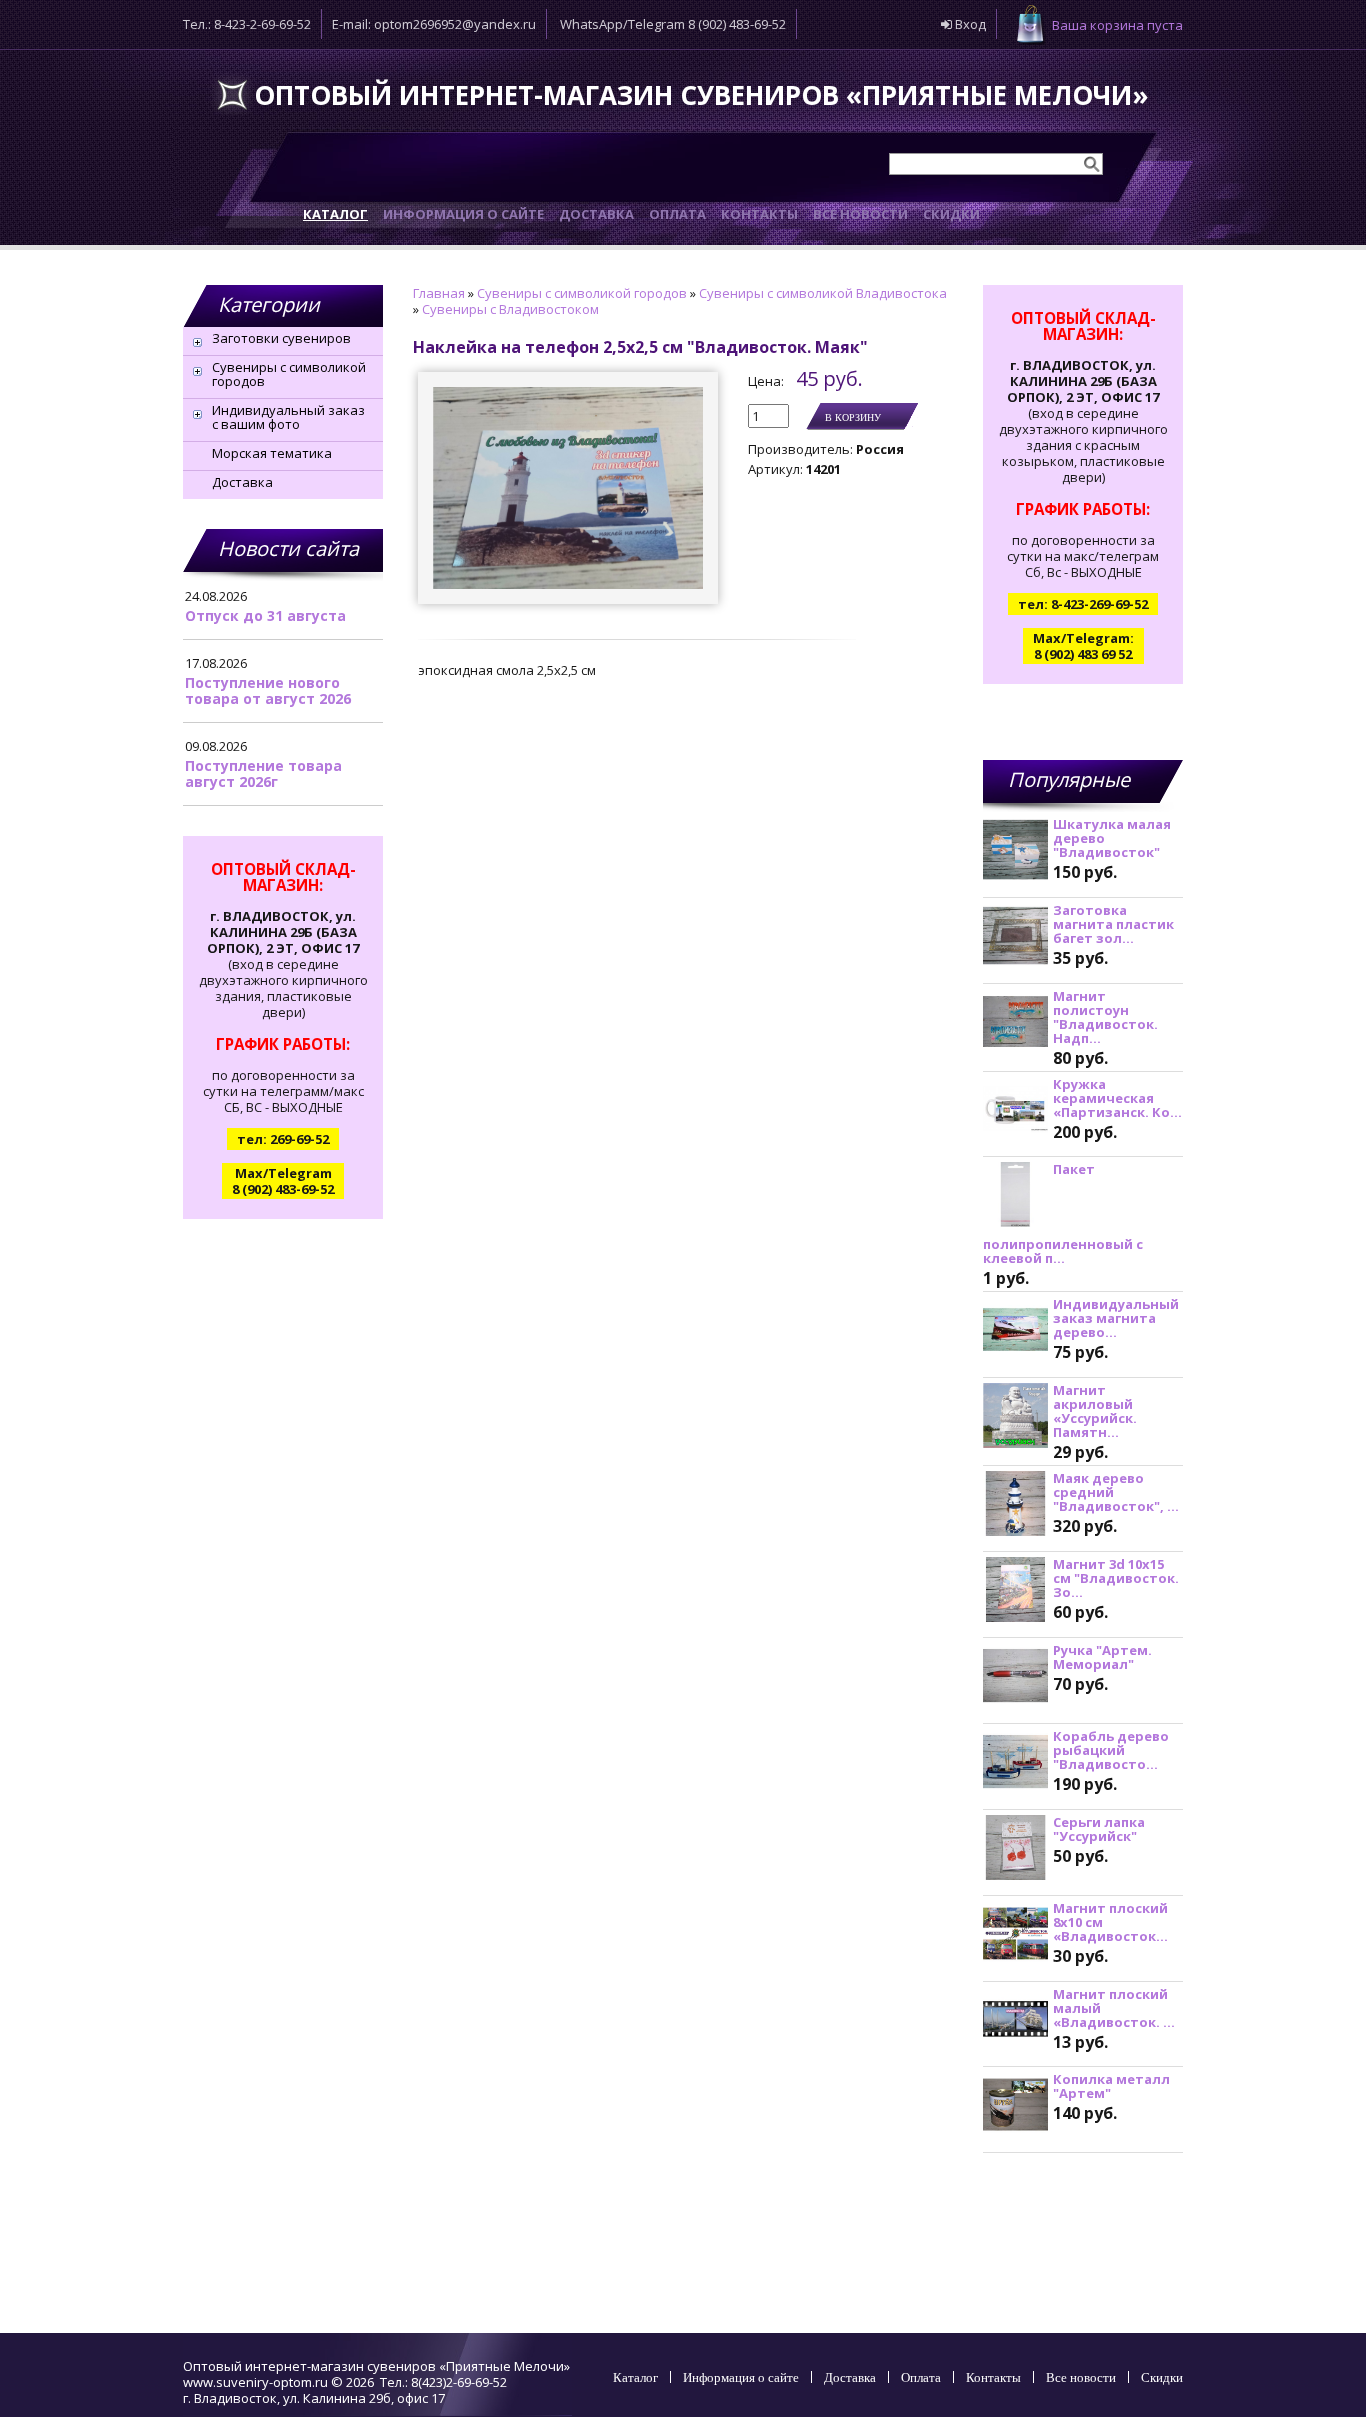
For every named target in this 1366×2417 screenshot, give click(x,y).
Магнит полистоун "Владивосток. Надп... (1105, 1017)
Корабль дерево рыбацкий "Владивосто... (1111, 1750)
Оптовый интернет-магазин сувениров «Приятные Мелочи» (701, 95)
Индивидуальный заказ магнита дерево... (1116, 1318)
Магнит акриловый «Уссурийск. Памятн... (1095, 1411)
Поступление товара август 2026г (263, 773)
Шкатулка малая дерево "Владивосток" (1112, 838)
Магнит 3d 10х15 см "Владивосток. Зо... (1116, 1578)
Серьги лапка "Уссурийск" (1099, 1829)
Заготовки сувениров (281, 338)
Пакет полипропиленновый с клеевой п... (1063, 1213)
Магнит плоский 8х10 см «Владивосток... (1110, 1922)
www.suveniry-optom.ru (255, 2382)
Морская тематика (272, 453)
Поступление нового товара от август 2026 (268, 690)
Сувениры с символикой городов (289, 374)
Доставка (242, 482)
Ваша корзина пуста (1117, 25)
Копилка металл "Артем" (1111, 2086)
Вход (969, 24)
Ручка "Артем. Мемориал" (1102, 1657)
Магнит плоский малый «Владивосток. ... (1114, 2008)
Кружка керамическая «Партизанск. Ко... (1117, 1098)
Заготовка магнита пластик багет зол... (1113, 924)
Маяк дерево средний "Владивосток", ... (1116, 1492)
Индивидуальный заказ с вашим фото (288, 417)
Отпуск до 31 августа (265, 615)
